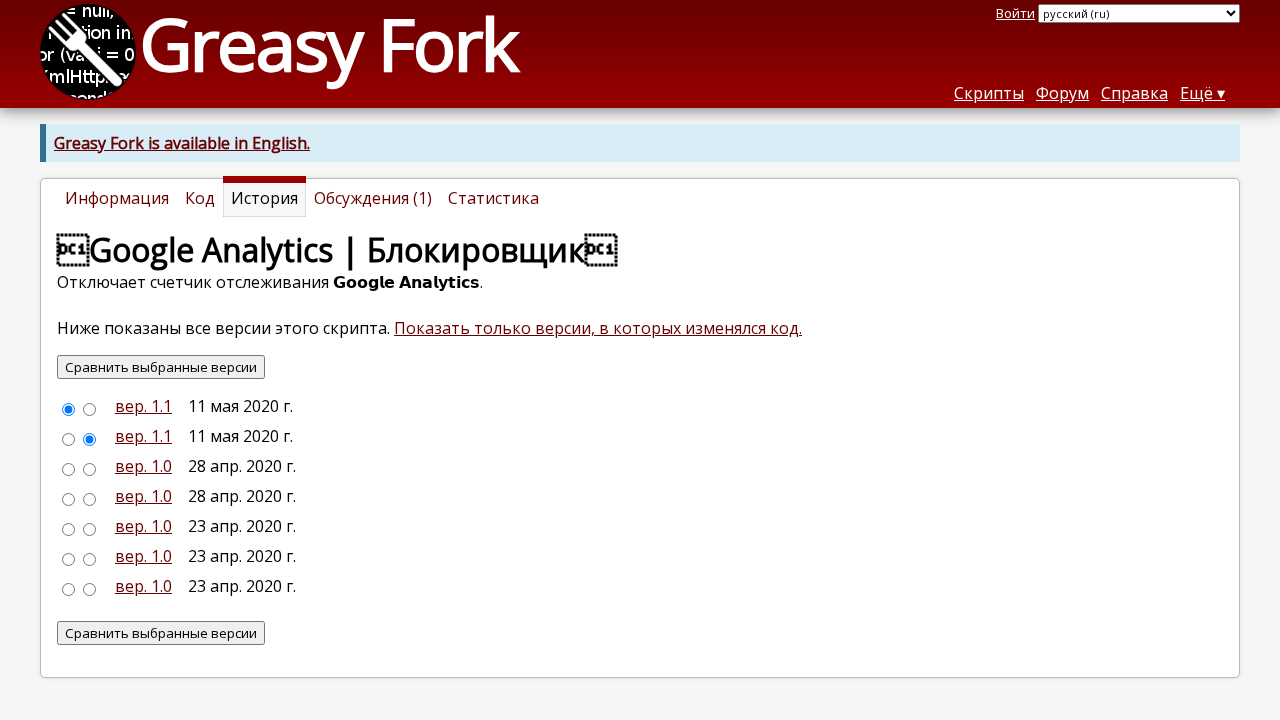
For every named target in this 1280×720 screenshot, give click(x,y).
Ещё (1196, 93)
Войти (1015, 13)
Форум (1062, 93)
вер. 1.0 (143, 466)
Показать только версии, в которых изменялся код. (598, 328)
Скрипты (989, 93)
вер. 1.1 (143, 406)
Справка (1134, 93)
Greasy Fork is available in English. (182, 143)
